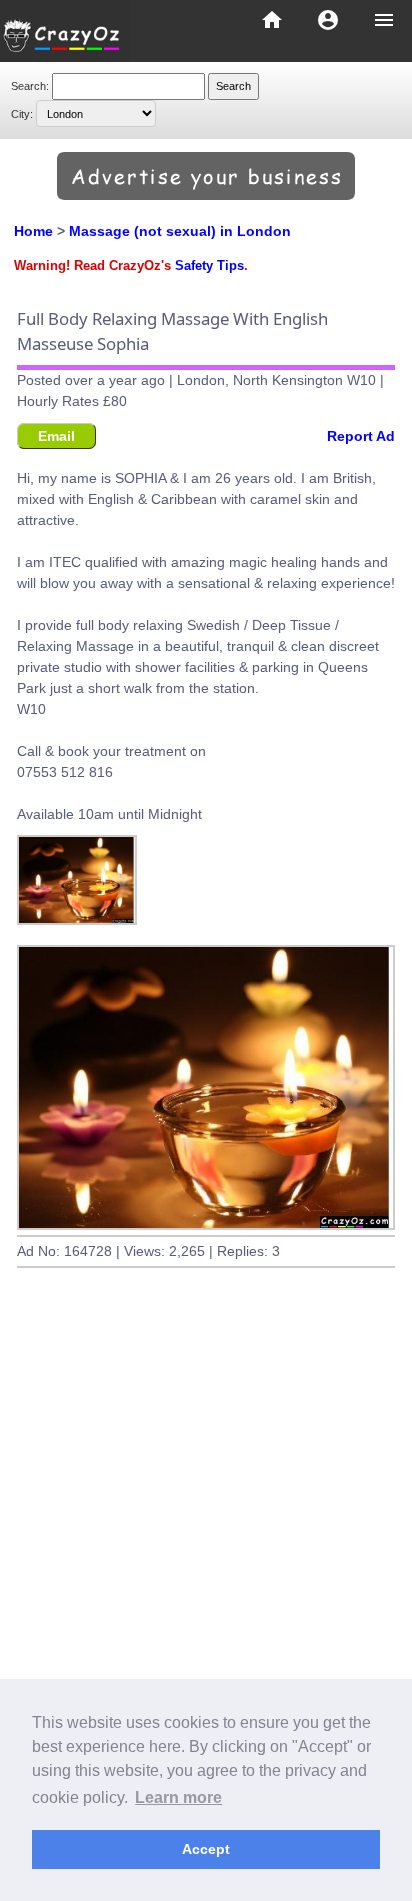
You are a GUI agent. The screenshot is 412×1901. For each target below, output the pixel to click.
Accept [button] (206, 1849)
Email (56, 436)
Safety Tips (209, 266)
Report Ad (361, 436)
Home (33, 231)
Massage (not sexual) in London (180, 231)
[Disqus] (206, 1587)
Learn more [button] (178, 1797)
